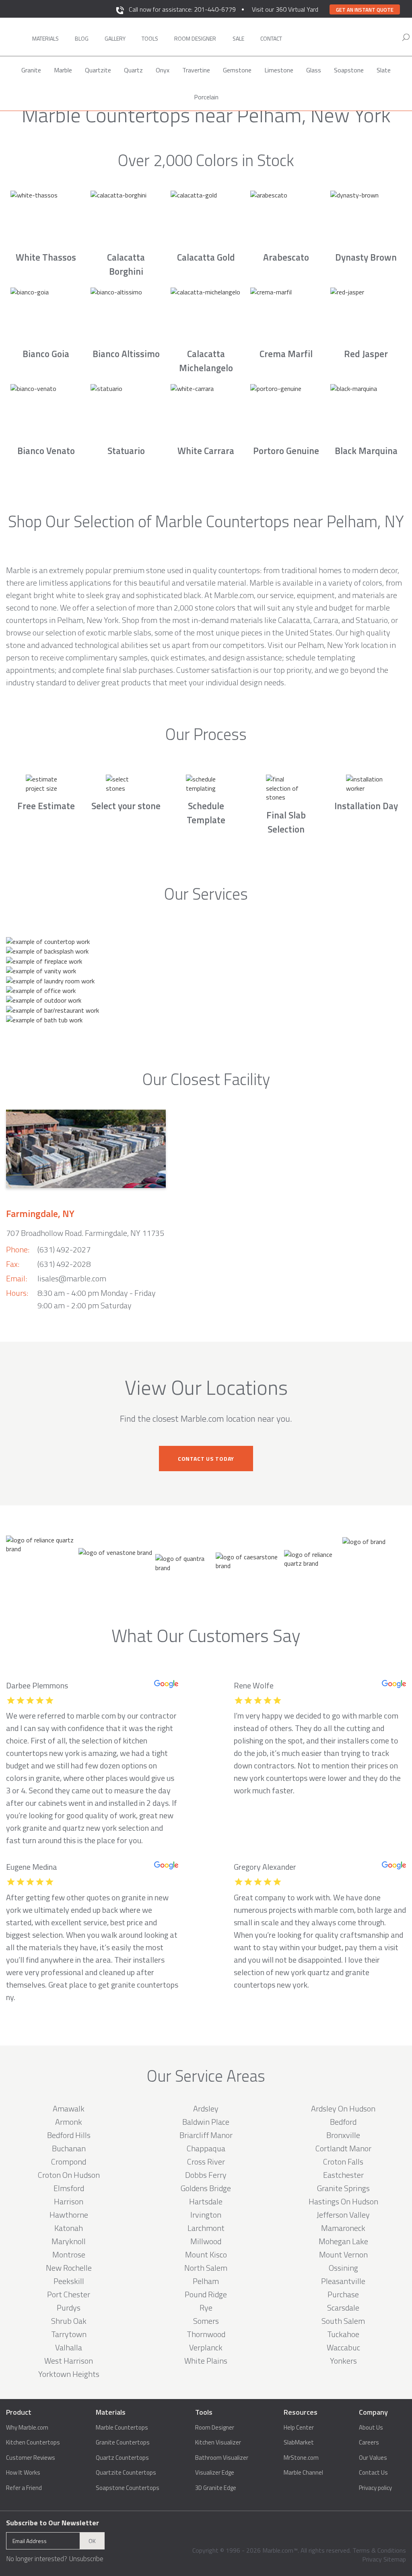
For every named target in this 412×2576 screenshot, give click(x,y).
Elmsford (69, 2188)
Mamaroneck (343, 2228)
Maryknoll (69, 2241)
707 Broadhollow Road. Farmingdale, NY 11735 (85, 1233)
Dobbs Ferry (206, 2175)
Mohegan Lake (343, 2241)
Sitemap (395, 2559)
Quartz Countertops (122, 2458)
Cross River (206, 2162)
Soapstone (349, 70)
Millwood (206, 2241)
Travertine (196, 70)
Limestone (279, 70)
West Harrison (69, 2361)
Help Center (299, 2428)
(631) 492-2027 (64, 1249)
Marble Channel (303, 2473)
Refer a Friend (24, 2488)
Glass (314, 70)
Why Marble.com (27, 2428)
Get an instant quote (365, 10)
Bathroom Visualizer (222, 2458)
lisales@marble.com (72, 1278)
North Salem (206, 2268)
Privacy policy (375, 2488)
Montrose (69, 2254)
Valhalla (69, 2347)
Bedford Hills (69, 2135)
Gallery (115, 38)
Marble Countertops (122, 2428)
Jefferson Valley (343, 2215)
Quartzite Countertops (126, 2473)
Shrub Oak (69, 2321)
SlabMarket (299, 2442)
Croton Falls (343, 2162)
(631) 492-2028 (64, 1264)
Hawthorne (69, 2215)
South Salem (343, 2321)
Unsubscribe (86, 2559)
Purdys (69, 2308)
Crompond (69, 2162)
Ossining (343, 2268)
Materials (45, 38)
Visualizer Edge (215, 2473)
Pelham (206, 2281)
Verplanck (206, 2347)
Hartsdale (206, 2201)
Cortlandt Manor (343, 2148)
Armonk (69, 2122)
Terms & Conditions (379, 2550)
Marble (63, 70)
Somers (206, 2321)
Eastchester (343, 2175)
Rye (206, 2308)
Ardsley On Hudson (343, 2108)
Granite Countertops (123, 2442)
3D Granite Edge (216, 2488)
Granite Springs (343, 2188)
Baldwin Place (206, 2122)
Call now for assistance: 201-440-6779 (182, 9)
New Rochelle (69, 2268)
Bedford (343, 2122)
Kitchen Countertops (33, 2442)
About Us (371, 2428)
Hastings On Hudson (343, 2201)
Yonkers (343, 2361)
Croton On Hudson (69, 2175)
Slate (384, 70)
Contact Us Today (206, 1459)
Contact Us (373, 2473)
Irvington (206, 2215)
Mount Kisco (206, 2254)
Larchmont (206, 2228)
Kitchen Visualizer (218, 2442)
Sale (238, 38)
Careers (369, 2442)
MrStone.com (301, 2458)
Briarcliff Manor (206, 2135)
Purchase (343, 2294)
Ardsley (206, 2108)
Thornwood (206, 2334)
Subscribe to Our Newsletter (53, 2523)
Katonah (69, 2228)
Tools (150, 38)
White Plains (206, 2361)
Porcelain (206, 97)
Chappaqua (206, 2148)
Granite (31, 70)
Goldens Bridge (206, 2188)
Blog (82, 38)
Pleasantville (343, 2281)
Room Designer (215, 2428)
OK (92, 2541)
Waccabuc (343, 2347)
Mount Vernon (343, 2254)
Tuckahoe (343, 2334)
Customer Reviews (31, 2458)
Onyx (163, 70)
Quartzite (98, 70)
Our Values (373, 2458)
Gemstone (237, 70)
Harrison (69, 2201)
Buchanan (69, 2148)
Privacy (372, 2559)
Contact (271, 38)
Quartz (133, 70)
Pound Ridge (206, 2294)
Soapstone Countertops (128, 2488)
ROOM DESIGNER (195, 38)
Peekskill (69, 2281)
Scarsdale (343, 2308)
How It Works (23, 2473)
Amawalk (69, 2108)
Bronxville (343, 2135)
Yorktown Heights (69, 2374)
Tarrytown (69, 2334)
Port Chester (69, 2294)
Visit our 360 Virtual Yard (285, 9)
